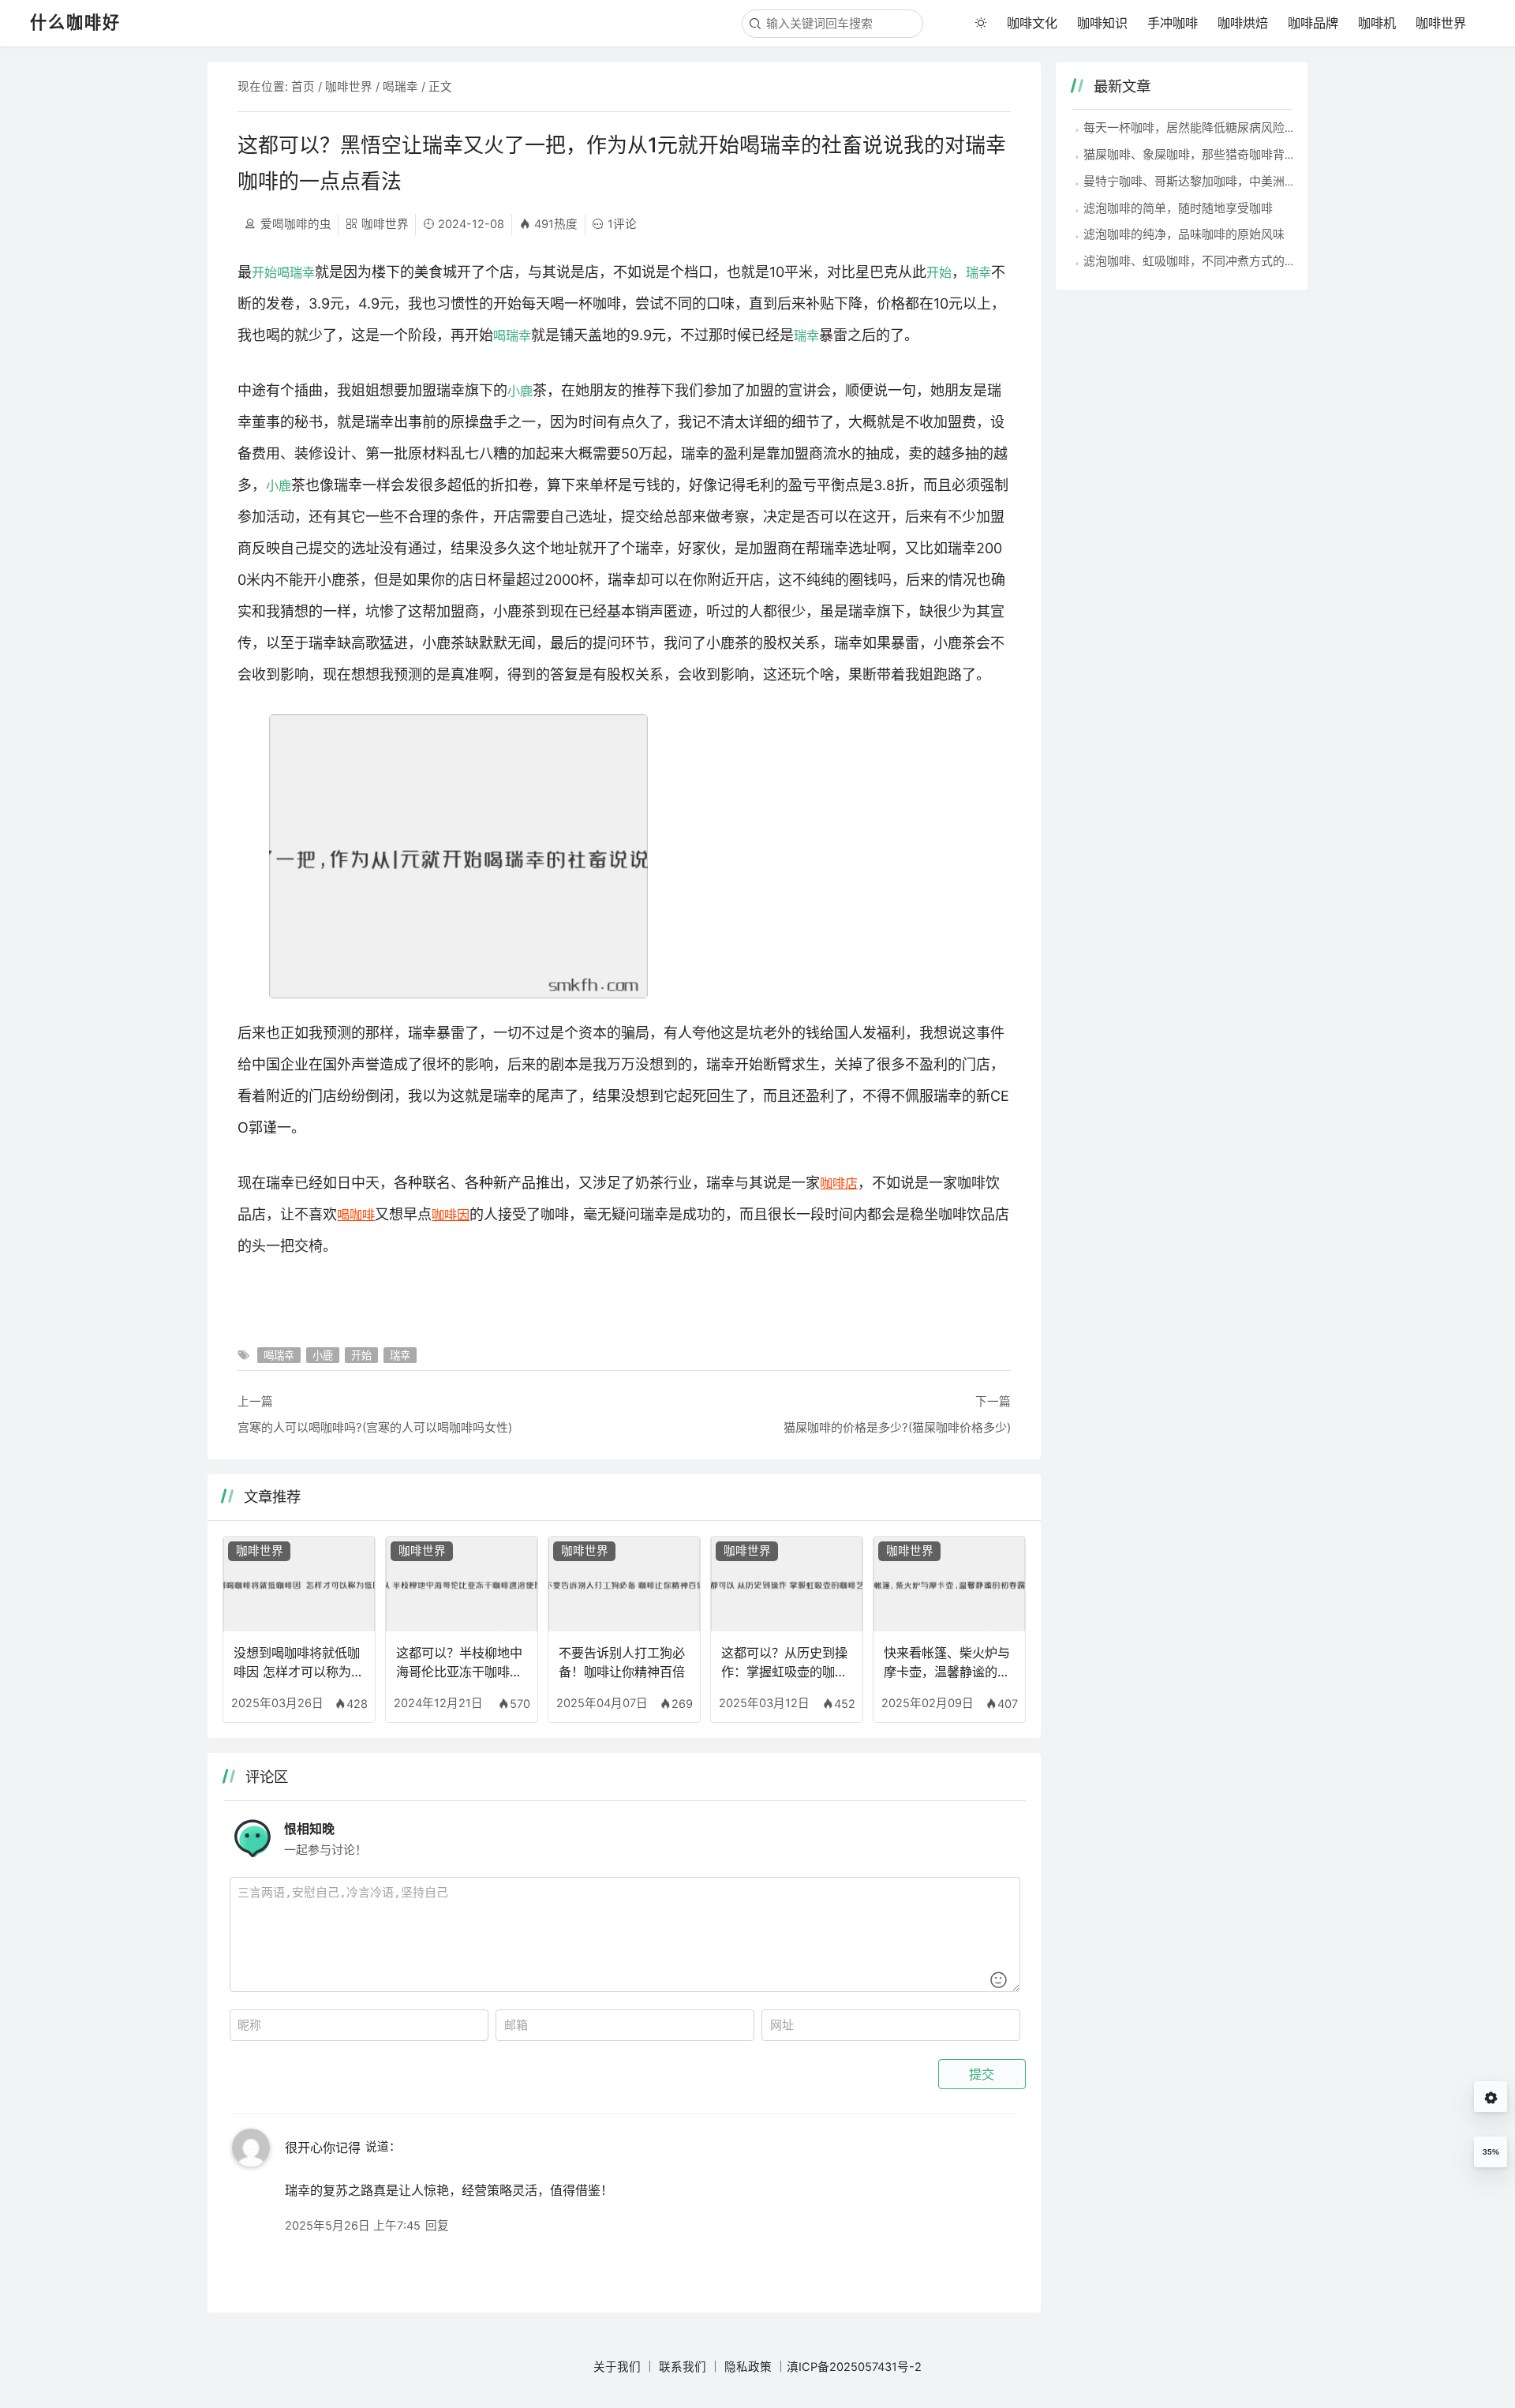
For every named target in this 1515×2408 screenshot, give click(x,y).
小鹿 (520, 391)
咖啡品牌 (1313, 23)
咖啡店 (839, 1183)
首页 (303, 87)
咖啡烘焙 (1243, 23)
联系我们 (683, 2367)
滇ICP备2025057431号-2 (854, 2367)
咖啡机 (1377, 23)
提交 (982, 2074)
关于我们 (617, 2367)
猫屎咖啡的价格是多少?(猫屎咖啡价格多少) (897, 1427)
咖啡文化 (1032, 23)
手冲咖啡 (1173, 23)
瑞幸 (978, 272)
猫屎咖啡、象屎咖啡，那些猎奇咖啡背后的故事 (1208, 154)
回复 (437, 2226)
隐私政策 (748, 2367)
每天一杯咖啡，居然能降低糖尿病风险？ (1190, 127)
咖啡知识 (1102, 23)
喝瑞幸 (400, 87)
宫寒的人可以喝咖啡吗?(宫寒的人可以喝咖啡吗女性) (375, 1427)
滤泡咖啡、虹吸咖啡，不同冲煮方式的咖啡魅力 (1208, 261)
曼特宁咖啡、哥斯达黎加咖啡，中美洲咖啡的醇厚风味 (1225, 181)
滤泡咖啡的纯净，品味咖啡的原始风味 (1184, 234)
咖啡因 (451, 1215)
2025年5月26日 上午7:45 (353, 2226)
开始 (264, 272)
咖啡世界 (1441, 23)
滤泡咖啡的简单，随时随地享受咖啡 (1178, 208)
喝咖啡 (356, 1215)
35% (1491, 2152)
